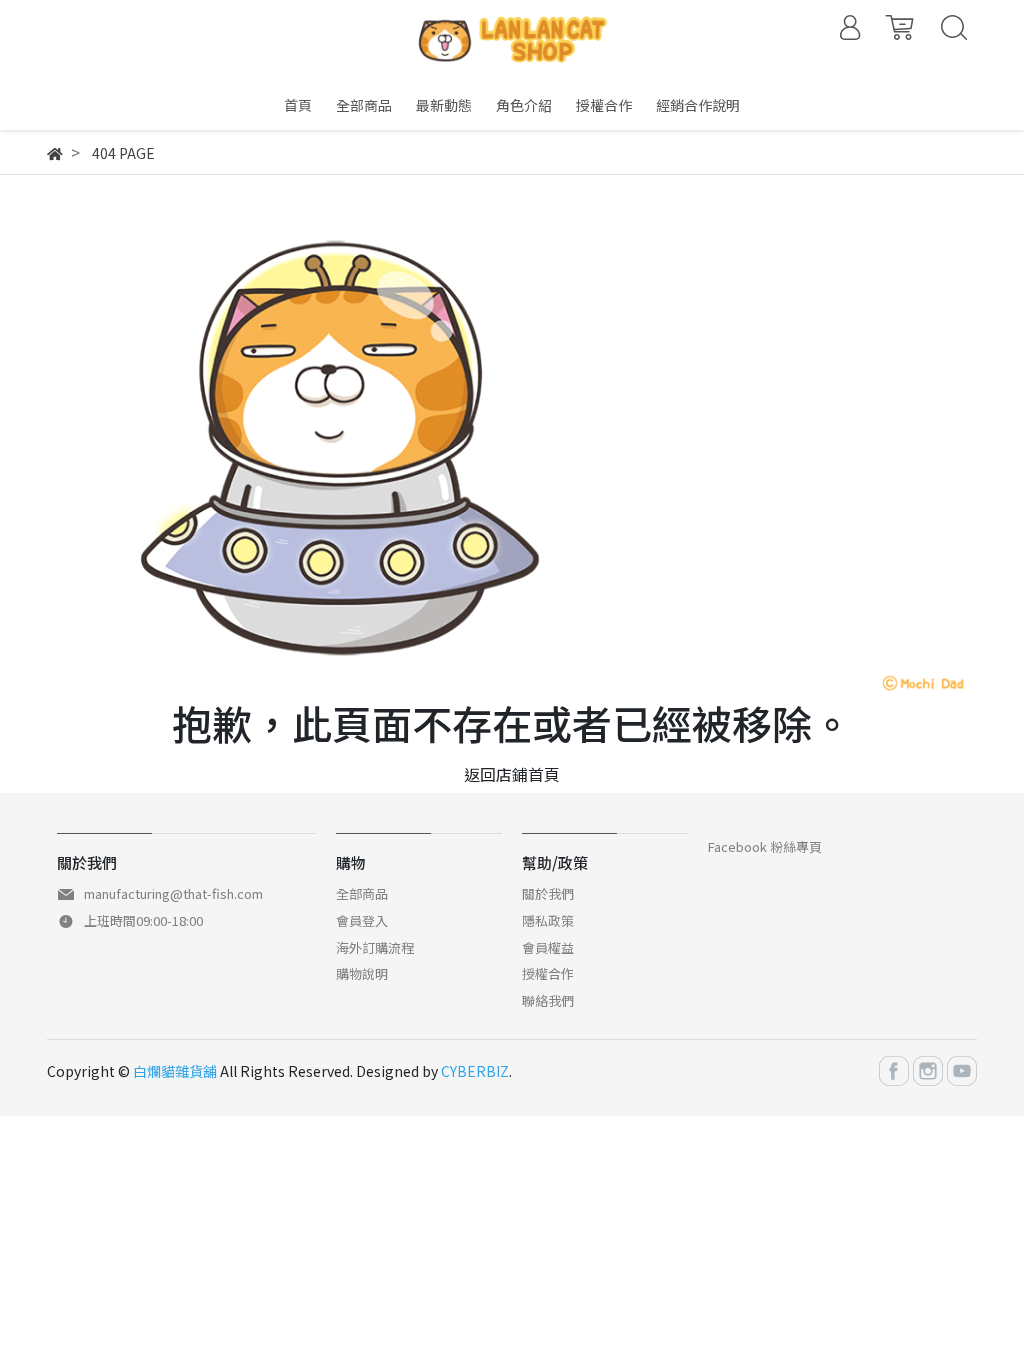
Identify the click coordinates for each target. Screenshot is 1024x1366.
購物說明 (362, 973)
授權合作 (548, 973)
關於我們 (548, 893)
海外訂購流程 (375, 947)
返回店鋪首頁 (512, 774)
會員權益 (548, 947)
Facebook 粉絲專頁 (765, 846)
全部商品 (362, 893)
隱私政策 (548, 920)
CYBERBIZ (475, 1071)
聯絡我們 (548, 1000)
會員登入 (362, 920)
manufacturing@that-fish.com (173, 893)
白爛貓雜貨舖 (175, 1071)
